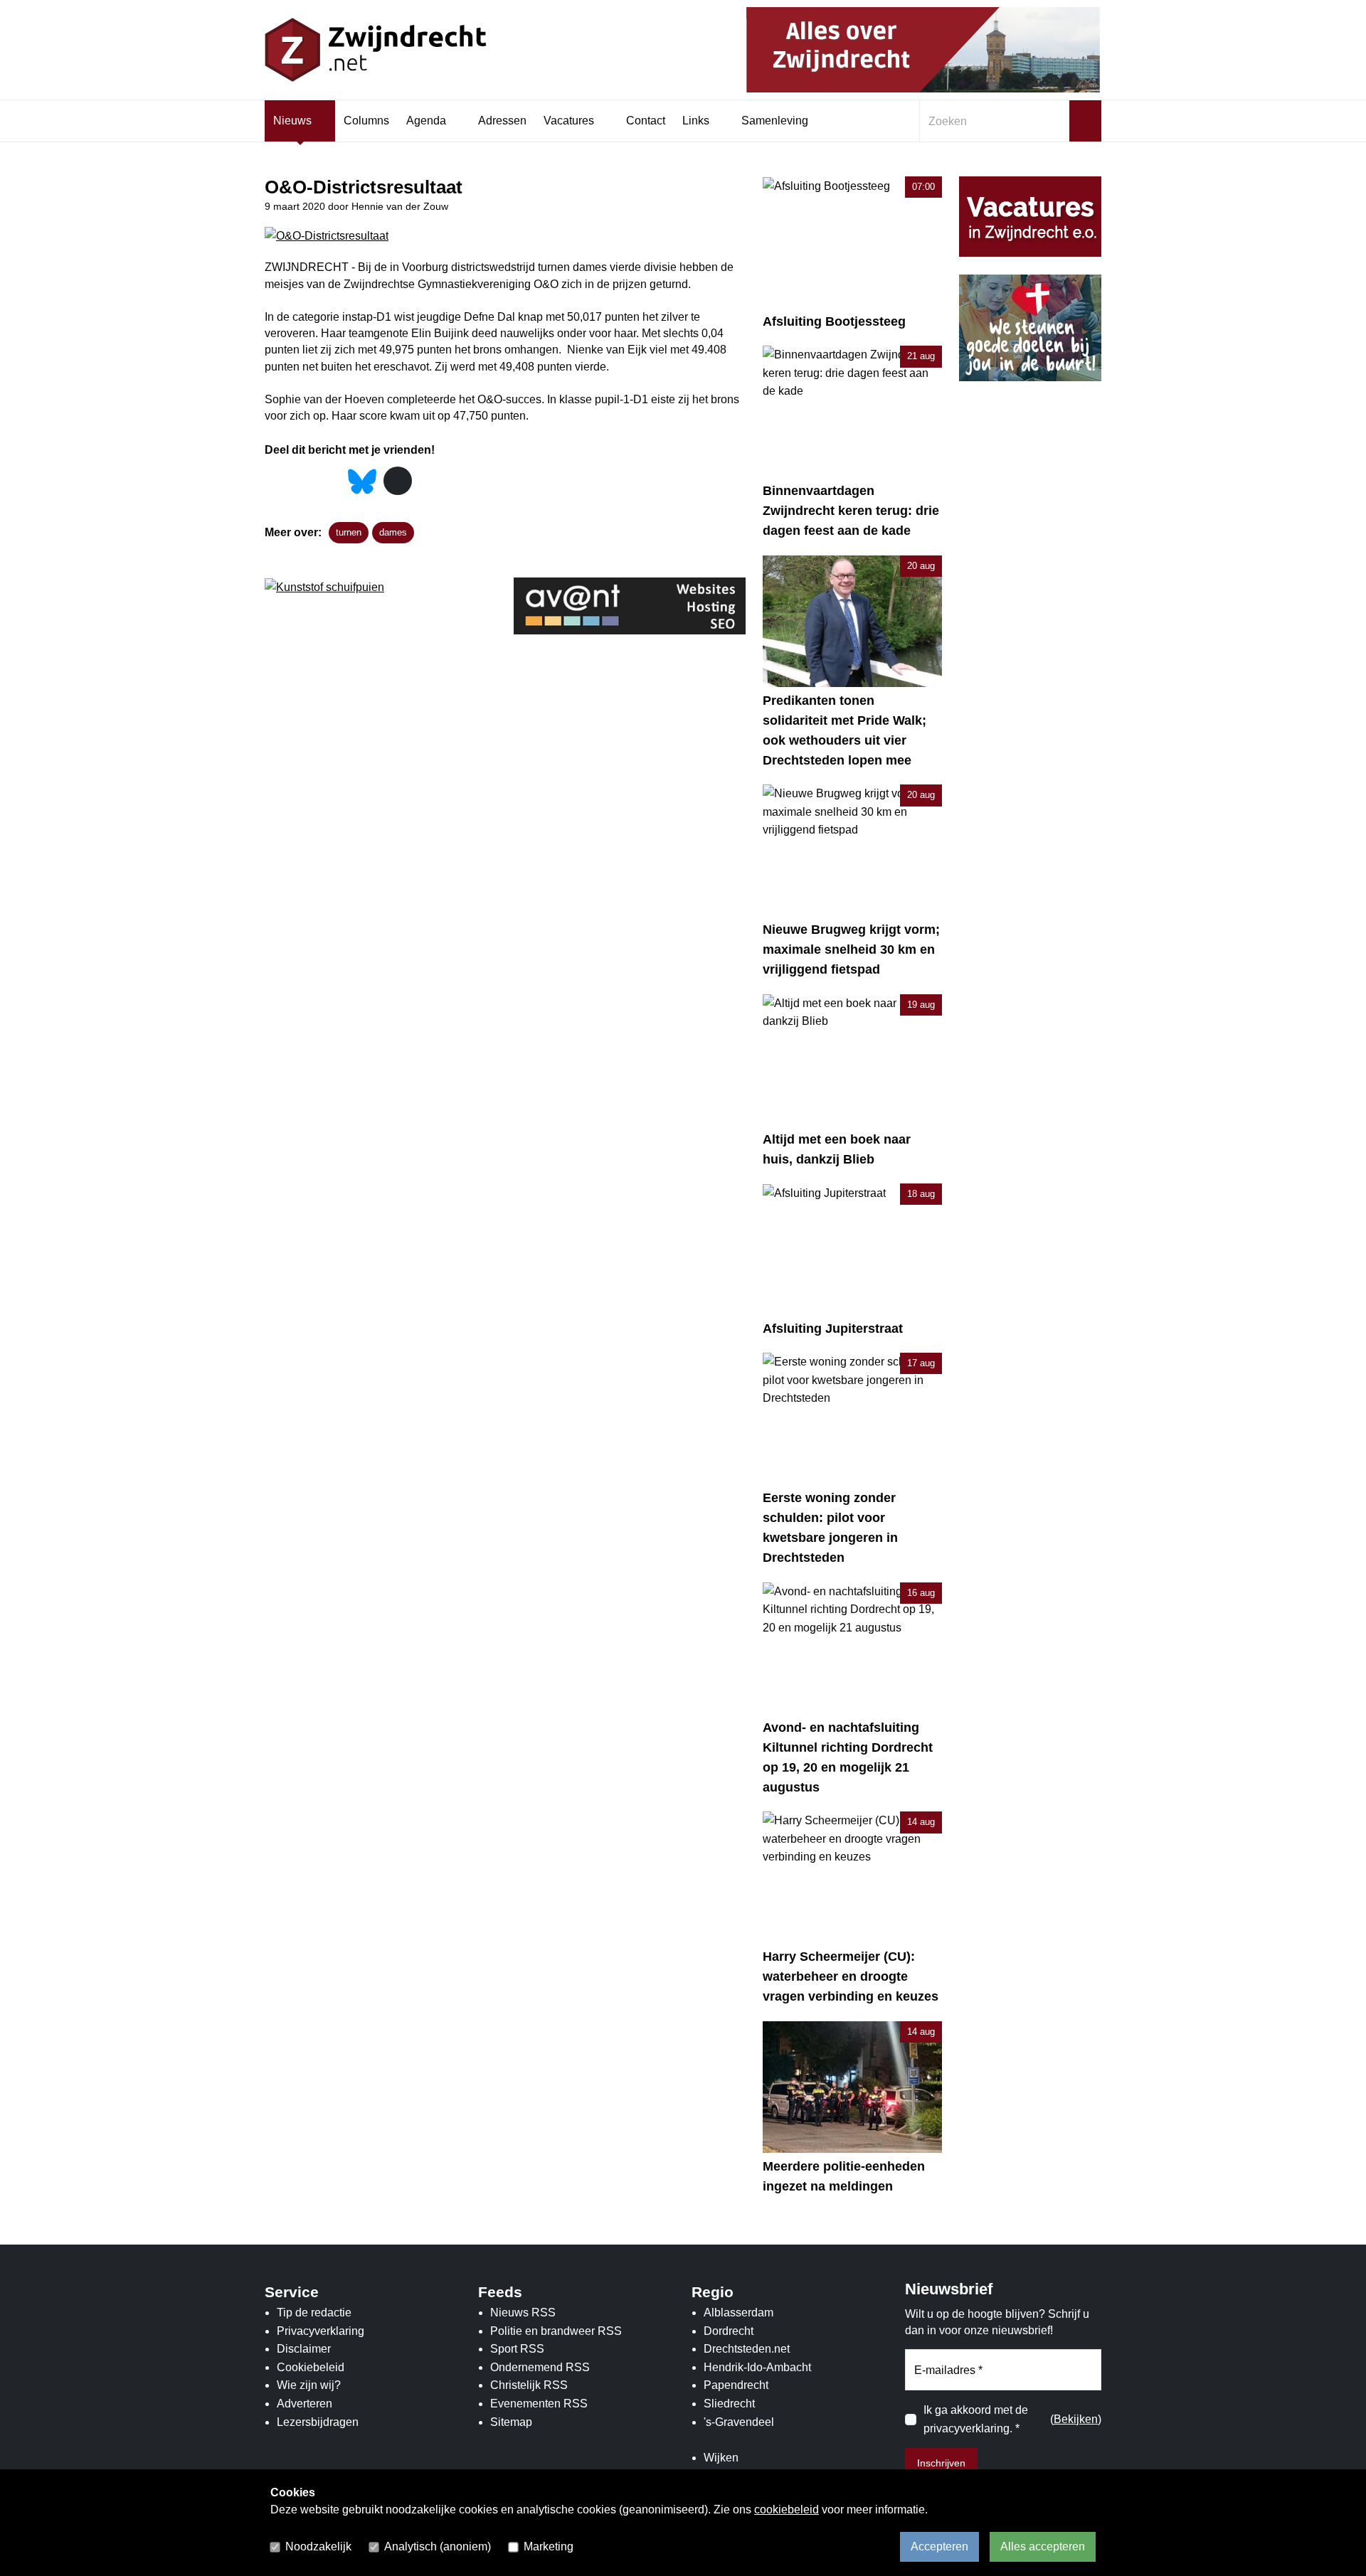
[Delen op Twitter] (303, 482)
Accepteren (939, 2546)
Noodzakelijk (318, 2546)
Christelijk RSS (529, 2385)
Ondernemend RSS (540, 2367)
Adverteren (305, 2404)
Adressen (502, 121)
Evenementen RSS (539, 2404)
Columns (366, 121)
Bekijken (1076, 2419)
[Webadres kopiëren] (398, 481)
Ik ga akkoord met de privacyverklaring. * (976, 2419)
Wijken (721, 2458)
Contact (646, 121)
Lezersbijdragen (318, 2422)
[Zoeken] (1085, 121)
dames (393, 532)
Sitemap (511, 2422)
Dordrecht (729, 2331)
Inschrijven (941, 2463)
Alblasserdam (738, 2312)
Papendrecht (736, 2385)
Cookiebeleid (311, 2367)
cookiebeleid (787, 2510)
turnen (349, 532)
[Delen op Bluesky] (362, 480)
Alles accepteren (1043, 2546)
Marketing (549, 2546)
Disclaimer (304, 2349)
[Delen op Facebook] (275, 482)
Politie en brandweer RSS (556, 2331)
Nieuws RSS (523, 2312)
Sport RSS (517, 2349)
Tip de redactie (314, 2312)
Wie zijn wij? (309, 2385)
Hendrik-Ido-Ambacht (757, 2367)
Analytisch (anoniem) (438, 2546)
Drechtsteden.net (747, 2349)
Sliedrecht (729, 2404)
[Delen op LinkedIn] (330, 482)
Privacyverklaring (321, 2331)
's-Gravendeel (739, 2422)
